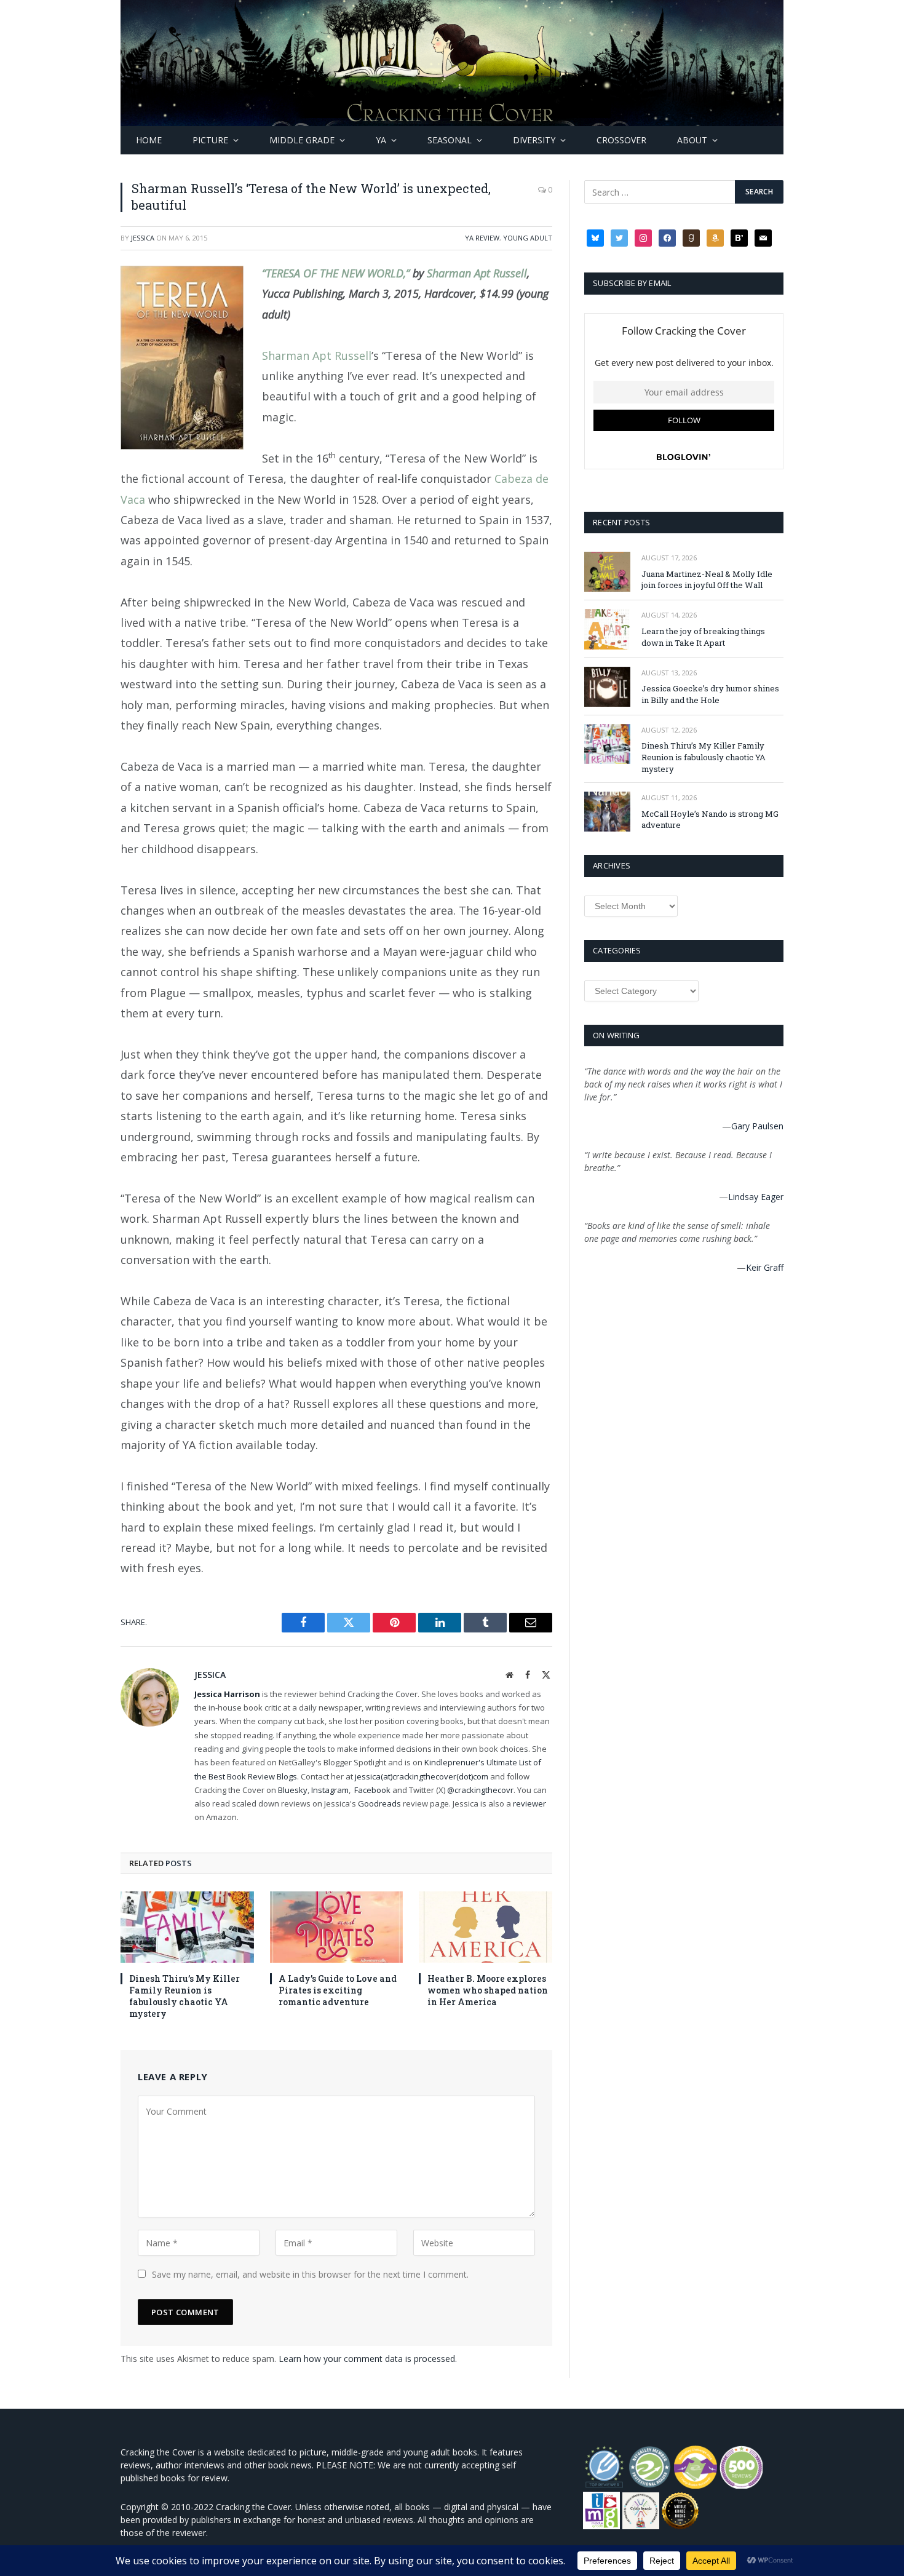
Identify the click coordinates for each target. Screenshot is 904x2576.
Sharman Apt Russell (477, 273)
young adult (528, 238)
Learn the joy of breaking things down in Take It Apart (703, 637)
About (692, 140)
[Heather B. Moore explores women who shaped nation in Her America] (486, 1927)
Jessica (143, 238)
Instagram (330, 1790)
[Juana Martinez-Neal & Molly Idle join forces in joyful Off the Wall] (607, 572)
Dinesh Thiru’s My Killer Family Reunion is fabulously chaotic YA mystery (184, 1996)
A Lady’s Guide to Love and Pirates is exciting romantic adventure (338, 1990)
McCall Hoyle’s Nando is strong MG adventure (710, 820)
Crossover (621, 140)
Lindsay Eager (756, 1197)
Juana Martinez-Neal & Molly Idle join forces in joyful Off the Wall (707, 580)
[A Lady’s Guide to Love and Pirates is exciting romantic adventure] (337, 1927)
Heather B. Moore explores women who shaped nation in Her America (488, 1990)
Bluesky (293, 1790)
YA (381, 140)
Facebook (372, 1790)
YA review (482, 238)
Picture (210, 140)
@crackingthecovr (480, 1790)
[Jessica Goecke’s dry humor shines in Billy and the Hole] (607, 687)
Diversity (534, 140)
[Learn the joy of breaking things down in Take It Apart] (607, 629)
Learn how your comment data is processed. (368, 2359)
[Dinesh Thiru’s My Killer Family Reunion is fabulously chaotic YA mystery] (187, 1927)
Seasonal (450, 140)
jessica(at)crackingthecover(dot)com (422, 1776)
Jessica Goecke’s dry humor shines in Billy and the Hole (710, 694)
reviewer (529, 1803)
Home (149, 140)
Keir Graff (765, 1267)
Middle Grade (302, 140)
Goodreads (379, 1803)
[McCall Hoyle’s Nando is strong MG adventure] (607, 812)
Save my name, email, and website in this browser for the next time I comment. (310, 2274)
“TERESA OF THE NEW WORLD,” (336, 273)
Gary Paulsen (757, 1126)
